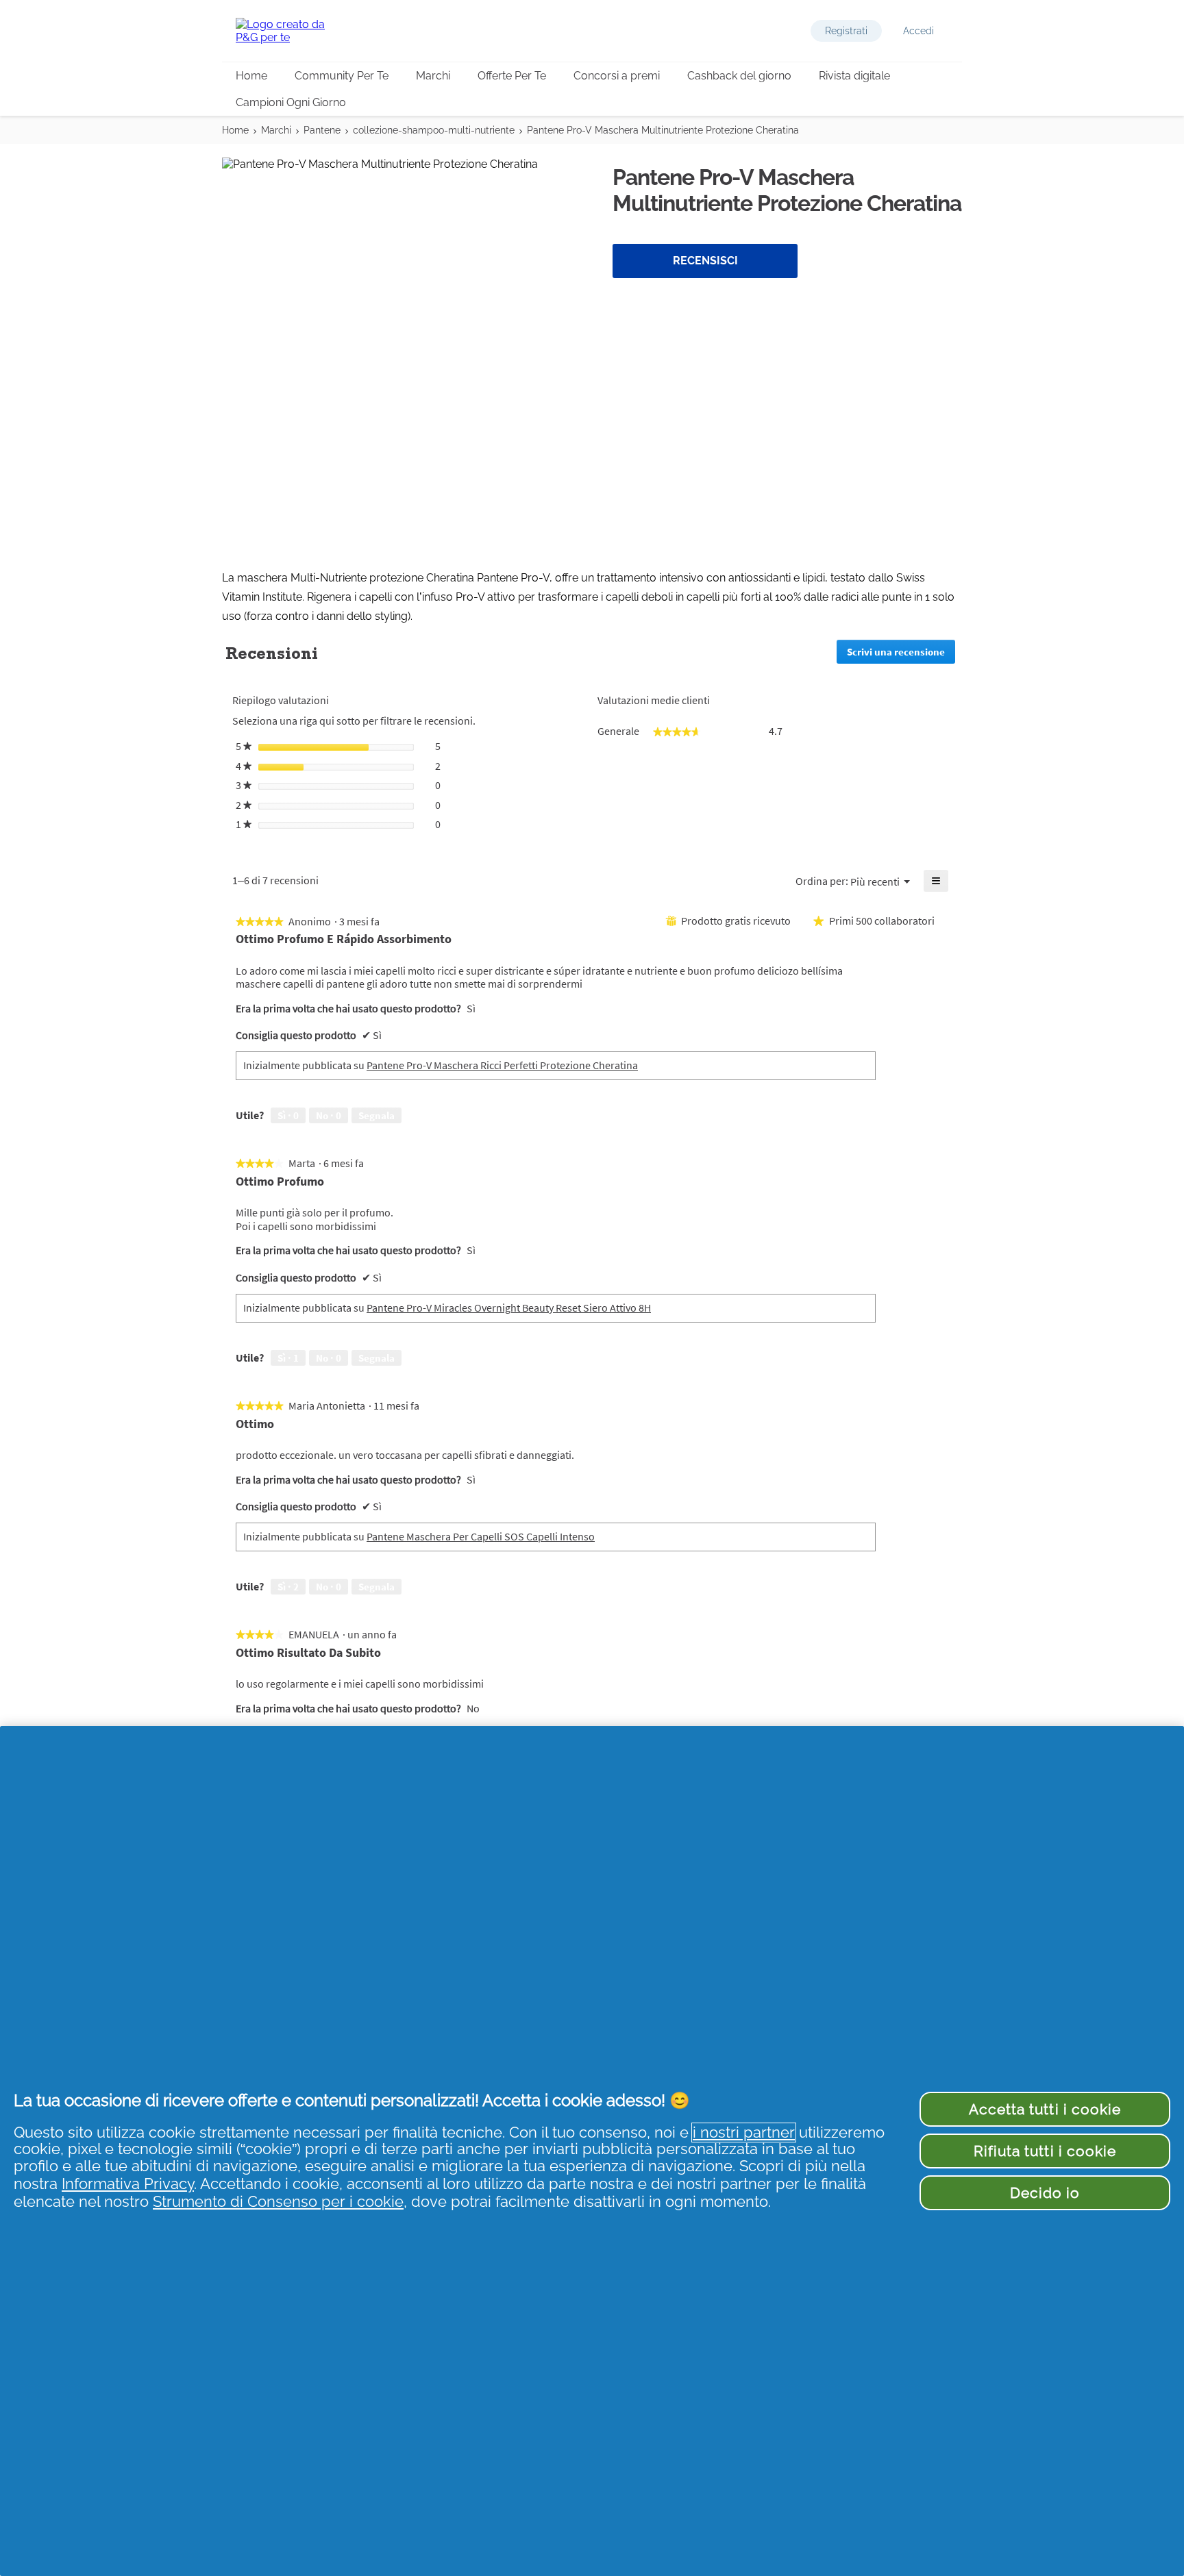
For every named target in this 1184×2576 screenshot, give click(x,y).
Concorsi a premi (617, 76)
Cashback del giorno (739, 76)
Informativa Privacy (128, 2184)
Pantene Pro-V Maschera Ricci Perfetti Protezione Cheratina (502, 1065)
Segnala (377, 1115)
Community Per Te (342, 76)
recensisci (705, 261)
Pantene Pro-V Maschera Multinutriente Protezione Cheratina (663, 130)
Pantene (322, 130)
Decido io (1045, 2193)
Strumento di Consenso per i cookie (278, 2202)
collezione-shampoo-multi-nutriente (434, 130)
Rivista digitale (854, 76)
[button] (846, 31)
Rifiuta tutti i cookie (1045, 2151)
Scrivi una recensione (901, 654)
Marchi (433, 76)
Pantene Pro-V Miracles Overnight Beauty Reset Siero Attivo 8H (509, 1308)
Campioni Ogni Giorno (291, 102)
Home (251, 76)
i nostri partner (744, 2133)
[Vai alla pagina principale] (291, 31)
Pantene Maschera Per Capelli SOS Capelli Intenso (481, 1536)
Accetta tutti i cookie (1045, 2109)
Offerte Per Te (512, 76)
